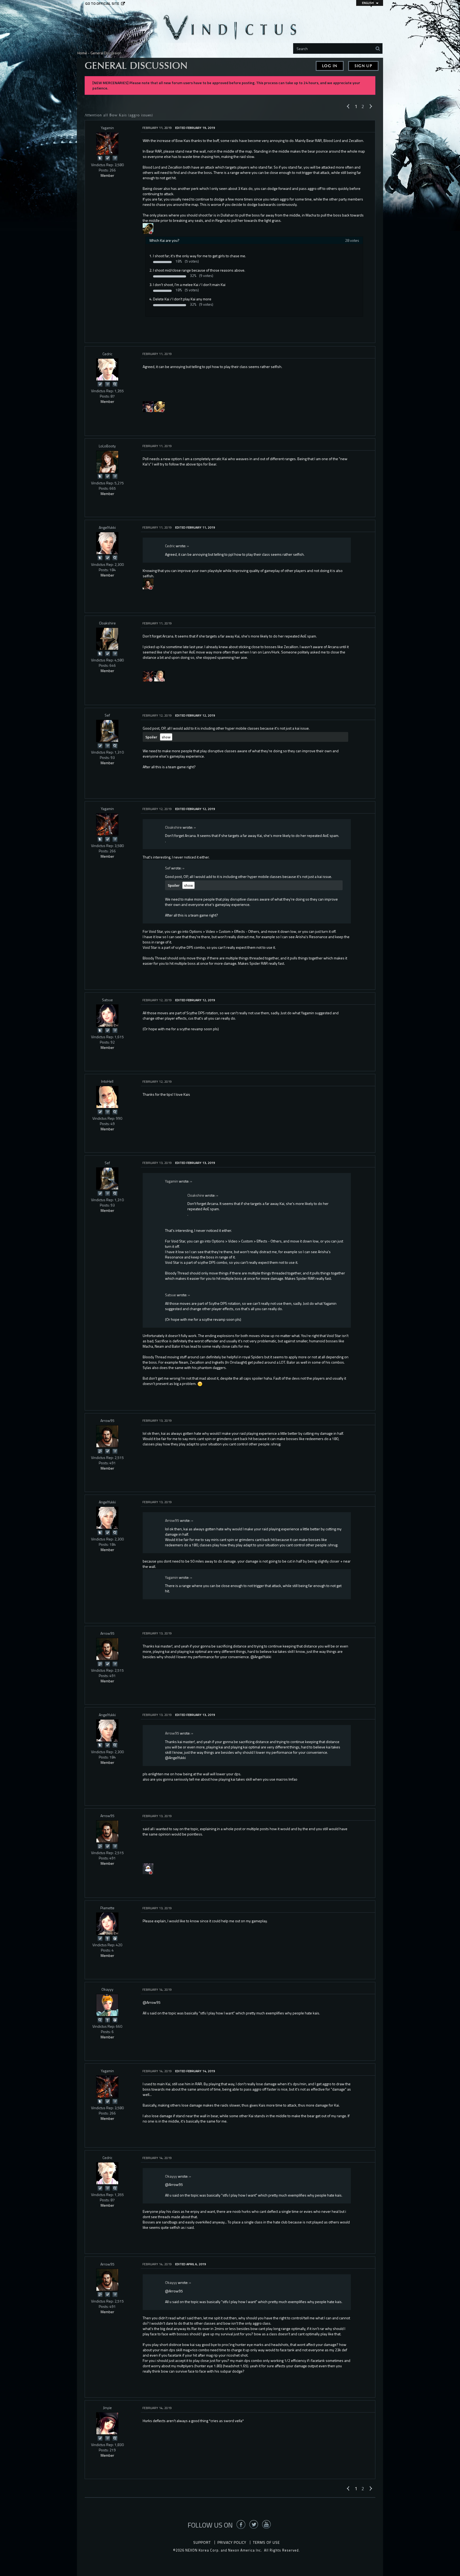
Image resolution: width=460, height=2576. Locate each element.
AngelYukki (107, 527)
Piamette (107, 1908)
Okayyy (107, 1989)
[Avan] (159, 675)
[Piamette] (107, 1924)
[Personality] (107, 1938)
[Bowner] (148, 406)
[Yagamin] (107, 144)
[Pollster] (115, 158)
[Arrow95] (107, 1436)
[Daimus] (159, 406)
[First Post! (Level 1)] (115, 1938)
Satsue (107, 1000)
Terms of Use (266, 2542)
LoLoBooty (107, 446)
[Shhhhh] (100, 158)
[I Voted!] (107, 158)
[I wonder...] (115, 384)
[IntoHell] (107, 1097)
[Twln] (148, 1868)
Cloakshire (107, 623)
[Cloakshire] (107, 639)
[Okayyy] (107, 2005)
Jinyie (107, 2408)
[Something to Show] (100, 1451)
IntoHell (107, 1081)
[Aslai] (148, 583)
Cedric (107, 354)
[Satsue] (107, 1016)
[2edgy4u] (148, 228)
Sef (107, 715)
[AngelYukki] (107, 543)
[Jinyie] (107, 2423)
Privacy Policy (232, 2542)
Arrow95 (107, 1420)
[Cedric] (107, 370)
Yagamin (107, 128)
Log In (330, 66)
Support (202, 2542)
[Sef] (107, 731)
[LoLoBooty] (107, 462)
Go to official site (102, 3)
